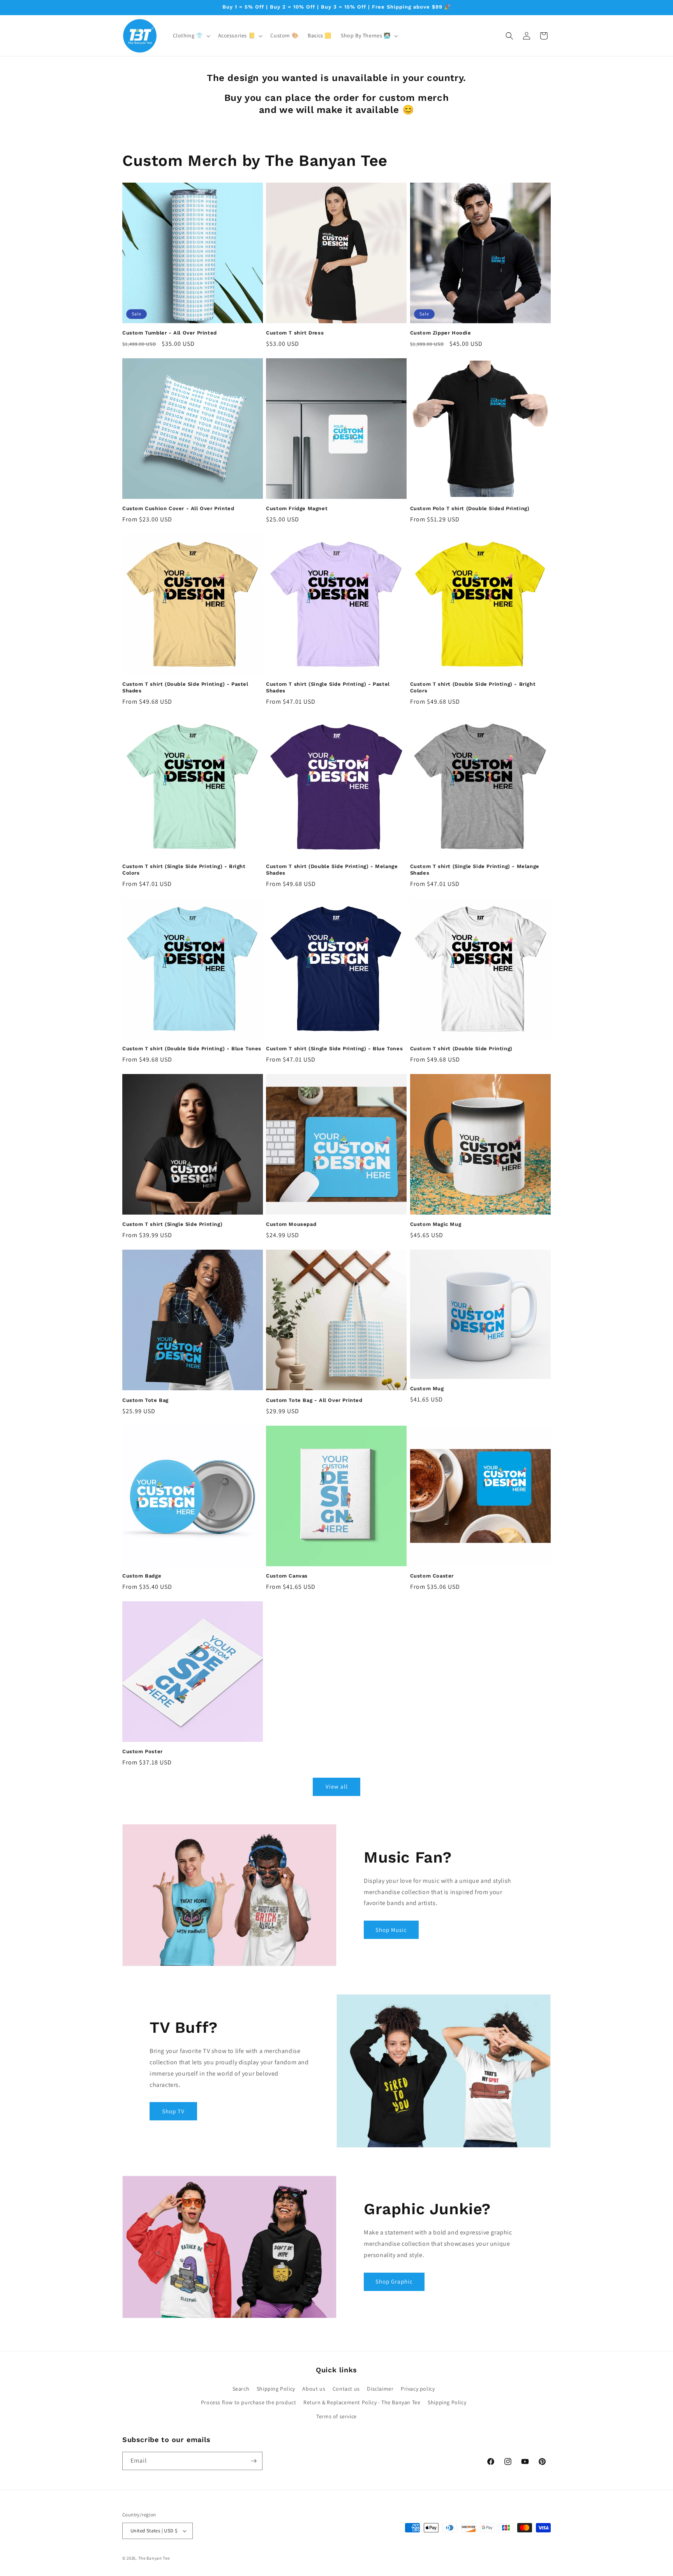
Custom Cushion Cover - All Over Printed (178, 508)
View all (337, 1786)
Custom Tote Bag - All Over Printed (314, 1400)
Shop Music (391, 1930)
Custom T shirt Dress (295, 333)
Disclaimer (380, 2389)
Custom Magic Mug (436, 1224)
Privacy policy (418, 2389)
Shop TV (173, 2111)
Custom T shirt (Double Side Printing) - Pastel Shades (185, 687)
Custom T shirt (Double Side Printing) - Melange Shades (332, 870)
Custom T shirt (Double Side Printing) (461, 1049)
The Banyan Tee (154, 2558)
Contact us (346, 2389)
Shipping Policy (276, 2389)
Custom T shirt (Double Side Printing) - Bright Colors (473, 687)
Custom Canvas (287, 1576)
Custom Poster (143, 1751)
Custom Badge (142, 1576)
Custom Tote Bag (145, 1400)
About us (314, 2389)
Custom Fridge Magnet (297, 508)
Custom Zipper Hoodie (441, 333)
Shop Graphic (394, 2281)
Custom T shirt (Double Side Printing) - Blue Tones (192, 1049)
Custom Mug (427, 1388)
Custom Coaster (432, 1576)
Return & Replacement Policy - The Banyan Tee (362, 2402)
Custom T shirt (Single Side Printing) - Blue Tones (334, 1049)
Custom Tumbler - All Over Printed (170, 333)
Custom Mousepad (291, 1224)
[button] (191, 35)
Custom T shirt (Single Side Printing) (172, 1224)
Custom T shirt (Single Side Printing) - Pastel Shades (328, 687)
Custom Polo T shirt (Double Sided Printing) (470, 508)
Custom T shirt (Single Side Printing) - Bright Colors (184, 870)
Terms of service (336, 2416)
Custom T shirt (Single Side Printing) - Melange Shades (475, 870)
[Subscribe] (254, 2461)
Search (241, 2389)
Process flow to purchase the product (249, 2402)
